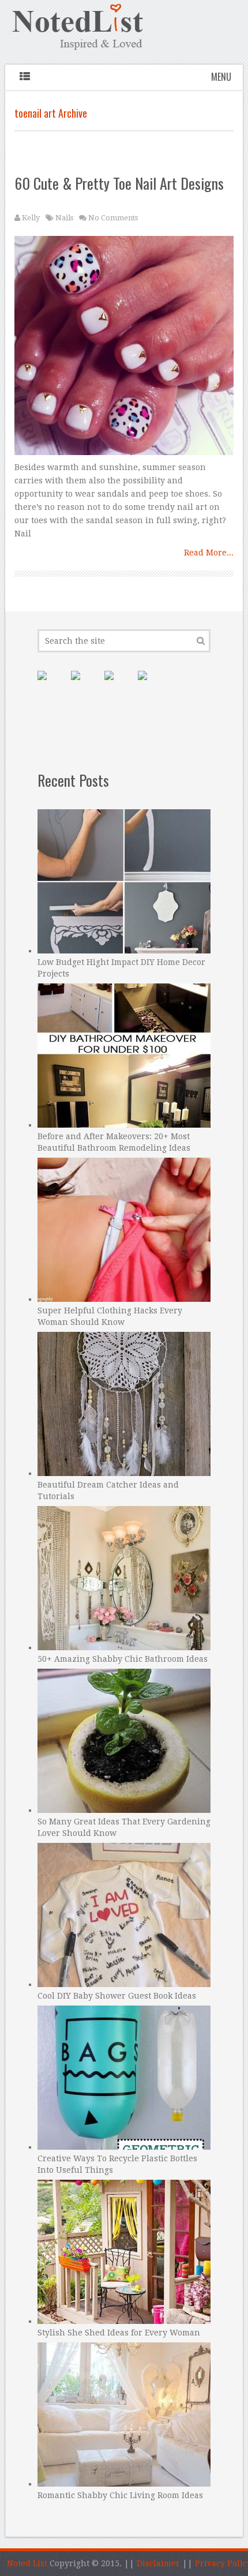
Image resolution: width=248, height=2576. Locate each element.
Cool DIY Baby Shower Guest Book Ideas (117, 1996)
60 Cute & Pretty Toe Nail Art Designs (119, 183)
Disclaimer (158, 2563)
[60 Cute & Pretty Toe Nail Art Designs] (124, 348)
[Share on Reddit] (152, 685)
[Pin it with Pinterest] (51, 685)
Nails (64, 218)
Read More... (209, 553)
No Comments (113, 218)
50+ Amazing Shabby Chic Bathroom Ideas (123, 1659)
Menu (221, 77)
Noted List (27, 2563)
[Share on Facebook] (85, 685)
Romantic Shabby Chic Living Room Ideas (120, 2495)
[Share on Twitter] (118, 685)
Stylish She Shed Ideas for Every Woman (119, 2333)
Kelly (31, 218)
